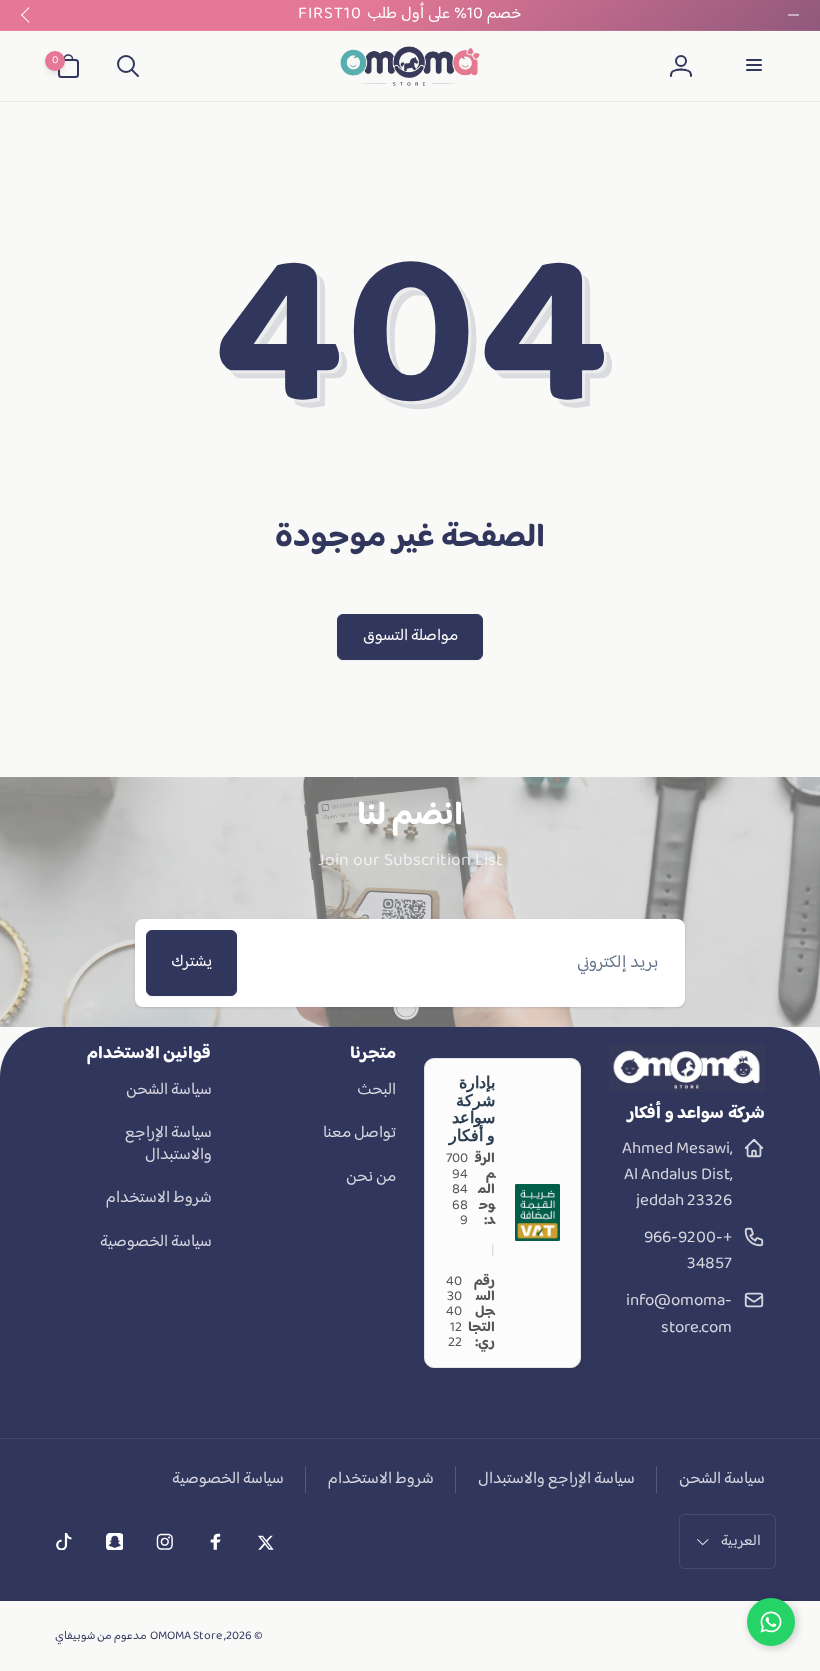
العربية (741, 1541)
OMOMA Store (186, 1636)
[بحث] (127, 66)
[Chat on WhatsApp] (771, 1622)
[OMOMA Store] (687, 1088)
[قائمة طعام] (752, 66)
